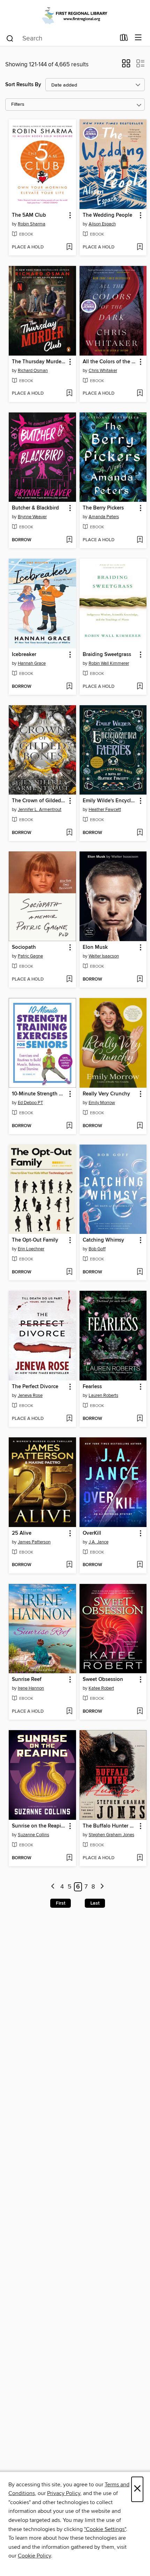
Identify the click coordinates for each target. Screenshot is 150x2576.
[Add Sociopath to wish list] (69, 980)
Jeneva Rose (30, 1395)
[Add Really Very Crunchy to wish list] (140, 1126)
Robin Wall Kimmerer (109, 663)
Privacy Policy (64, 2493)
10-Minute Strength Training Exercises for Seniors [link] (39, 1094)
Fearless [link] (92, 1387)
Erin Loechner (31, 1249)
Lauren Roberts (103, 1395)
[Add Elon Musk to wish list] (140, 980)
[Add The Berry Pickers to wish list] (140, 540)
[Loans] (124, 39)
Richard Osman (33, 371)
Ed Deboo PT (30, 1103)
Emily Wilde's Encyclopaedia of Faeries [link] (110, 801)
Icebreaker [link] (24, 655)
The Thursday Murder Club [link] (39, 362)
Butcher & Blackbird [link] (35, 508)
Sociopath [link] (24, 947)
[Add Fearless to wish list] (140, 1419)
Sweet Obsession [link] (103, 1680)
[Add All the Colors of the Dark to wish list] (140, 394)
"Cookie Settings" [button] (105, 2529)
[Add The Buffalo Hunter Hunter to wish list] (140, 1858)
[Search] (10, 38)
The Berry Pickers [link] (103, 508)
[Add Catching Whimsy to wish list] (140, 1272)
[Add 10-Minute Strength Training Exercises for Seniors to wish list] (69, 1126)
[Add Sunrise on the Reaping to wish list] (69, 1858)
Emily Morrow (102, 1103)
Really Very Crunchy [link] (106, 1094)
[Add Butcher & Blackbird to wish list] (69, 540)
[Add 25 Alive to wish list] (69, 1565)
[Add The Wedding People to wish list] (140, 247)
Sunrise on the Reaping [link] (39, 1826)
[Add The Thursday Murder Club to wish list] (69, 394)
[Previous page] (53, 1887)
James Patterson (34, 1542)
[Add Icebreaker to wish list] (69, 687)
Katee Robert (101, 1688)
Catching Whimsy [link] (103, 1240)
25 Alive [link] (22, 1533)
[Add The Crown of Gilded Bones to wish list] (69, 833)
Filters (18, 105)
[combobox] (61, 38)
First (61, 1903)
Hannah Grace (32, 663)
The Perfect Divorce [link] (35, 1387)
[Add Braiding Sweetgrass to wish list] (140, 687)
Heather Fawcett (105, 810)
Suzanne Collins (33, 1835)
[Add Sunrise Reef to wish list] (69, 1712)
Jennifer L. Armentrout (40, 810)
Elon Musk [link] (95, 947)
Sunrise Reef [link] (27, 1680)
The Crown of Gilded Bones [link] (39, 801)
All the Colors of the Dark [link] (110, 362)
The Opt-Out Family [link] (35, 1240)
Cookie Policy (34, 2556)
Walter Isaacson (104, 956)
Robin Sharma (32, 224)
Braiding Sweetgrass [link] (107, 655)
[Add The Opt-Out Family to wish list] (69, 1272)
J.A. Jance (99, 1542)
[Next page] (102, 1887)
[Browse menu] (138, 38)
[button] (126, 66)
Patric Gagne (30, 956)
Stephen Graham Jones (111, 1835)
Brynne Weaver (32, 517)
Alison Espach (102, 224)
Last (95, 1903)
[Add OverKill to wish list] (140, 1565)
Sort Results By (23, 85)
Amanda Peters (104, 517)
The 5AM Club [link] (29, 215)
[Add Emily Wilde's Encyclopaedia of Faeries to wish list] (140, 833)
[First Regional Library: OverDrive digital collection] (75, 15)
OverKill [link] (92, 1533)
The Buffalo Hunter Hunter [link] (110, 1826)
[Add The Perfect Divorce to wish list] (69, 1419)
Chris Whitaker (103, 371)
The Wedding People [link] (107, 215)
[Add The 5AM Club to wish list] (69, 247)
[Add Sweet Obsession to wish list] (140, 1712)
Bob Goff (97, 1249)
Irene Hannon (31, 1688)
